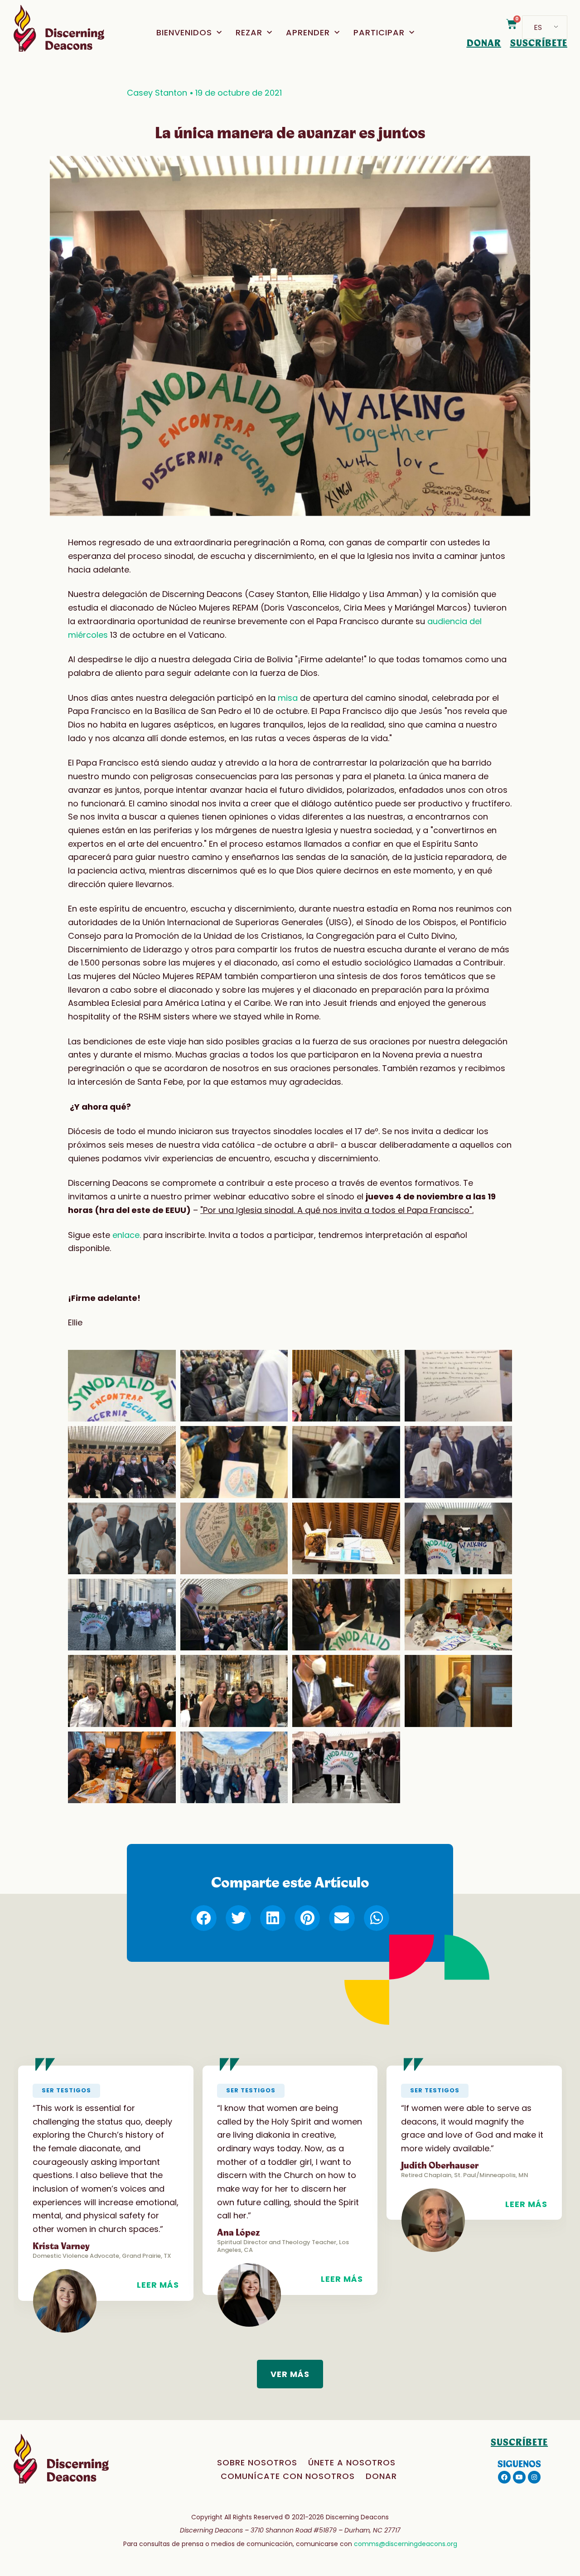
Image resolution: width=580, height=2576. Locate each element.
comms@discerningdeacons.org (406, 2544)
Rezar (249, 32)
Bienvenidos (184, 32)
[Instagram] (534, 2477)
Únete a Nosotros (352, 2462)
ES (538, 27)
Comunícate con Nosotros (288, 2476)
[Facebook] (504, 2477)
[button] (203, 1918)
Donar (381, 2476)
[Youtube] (519, 2477)
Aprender (308, 32)
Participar (379, 32)
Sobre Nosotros (257, 2462)
